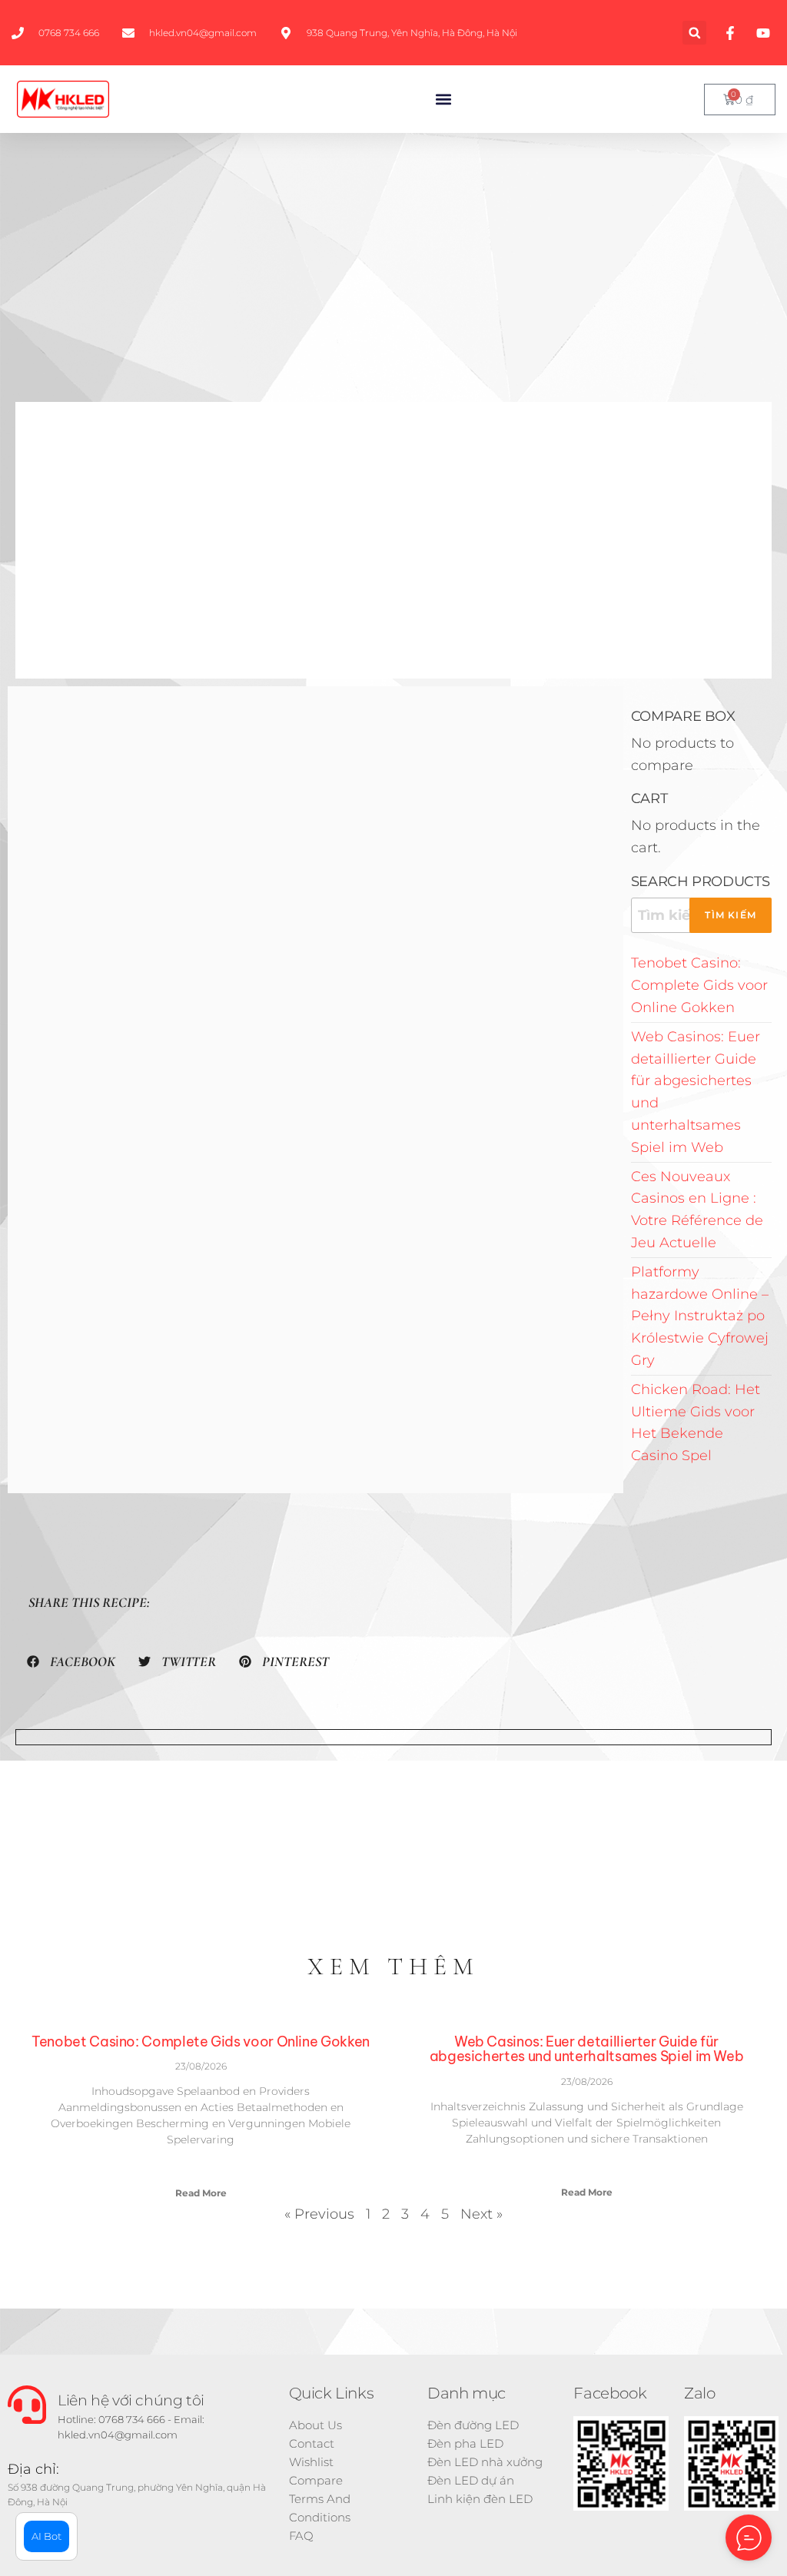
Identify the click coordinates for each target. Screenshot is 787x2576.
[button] (694, 33)
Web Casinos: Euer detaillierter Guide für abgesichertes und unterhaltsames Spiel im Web (587, 2049)
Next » (481, 2214)
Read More (201, 2193)
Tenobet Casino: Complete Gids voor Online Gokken (699, 985)
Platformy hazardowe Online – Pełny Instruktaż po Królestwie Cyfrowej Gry (700, 1316)
